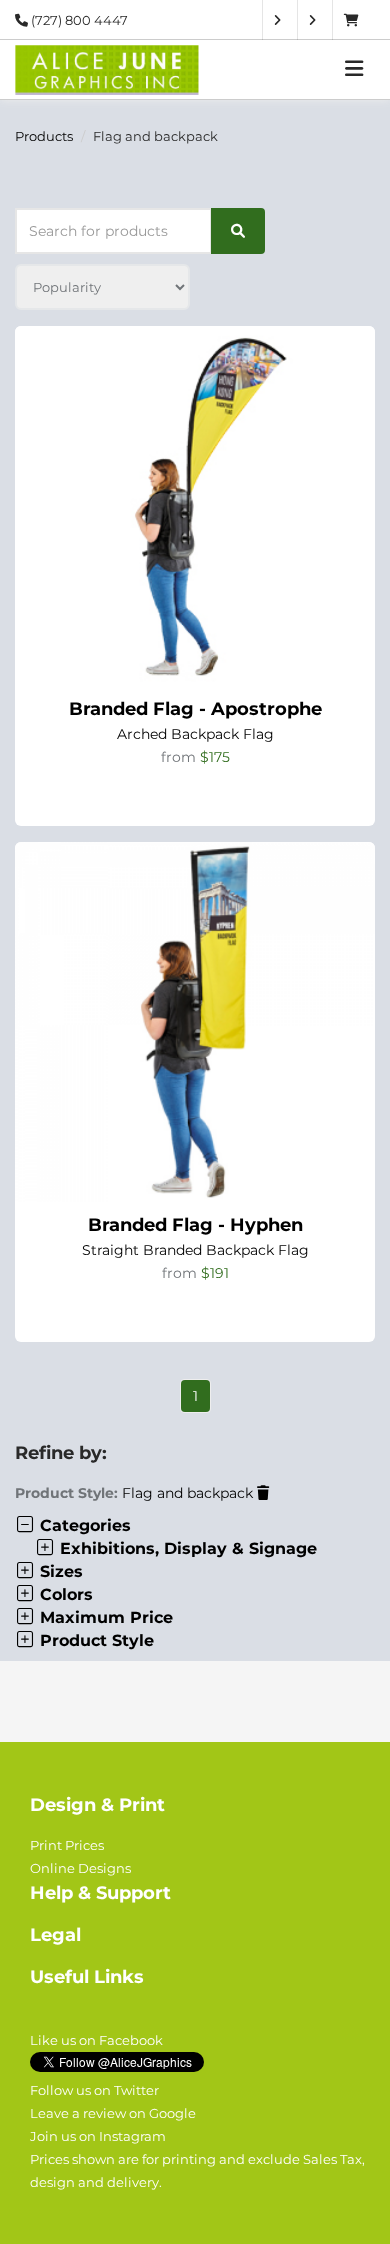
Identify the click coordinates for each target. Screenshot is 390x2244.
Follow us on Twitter (94, 2090)
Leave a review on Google (113, 2113)
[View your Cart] (356, 20)
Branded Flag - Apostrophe (195, 709)
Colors (64, 1594)
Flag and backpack (189, 1493)
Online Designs (80, 1868)
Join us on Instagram (98, 2136)
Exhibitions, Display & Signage (186, 1548)
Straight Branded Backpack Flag (195, 1250)
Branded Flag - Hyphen (195, 1225)
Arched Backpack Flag (195, 734)
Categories (83, 1525)
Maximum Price (104, 1617)
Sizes (59, 1571)
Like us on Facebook (96, 2040)
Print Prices (67, 1845)
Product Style (94, 1640)
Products (44, 136)
